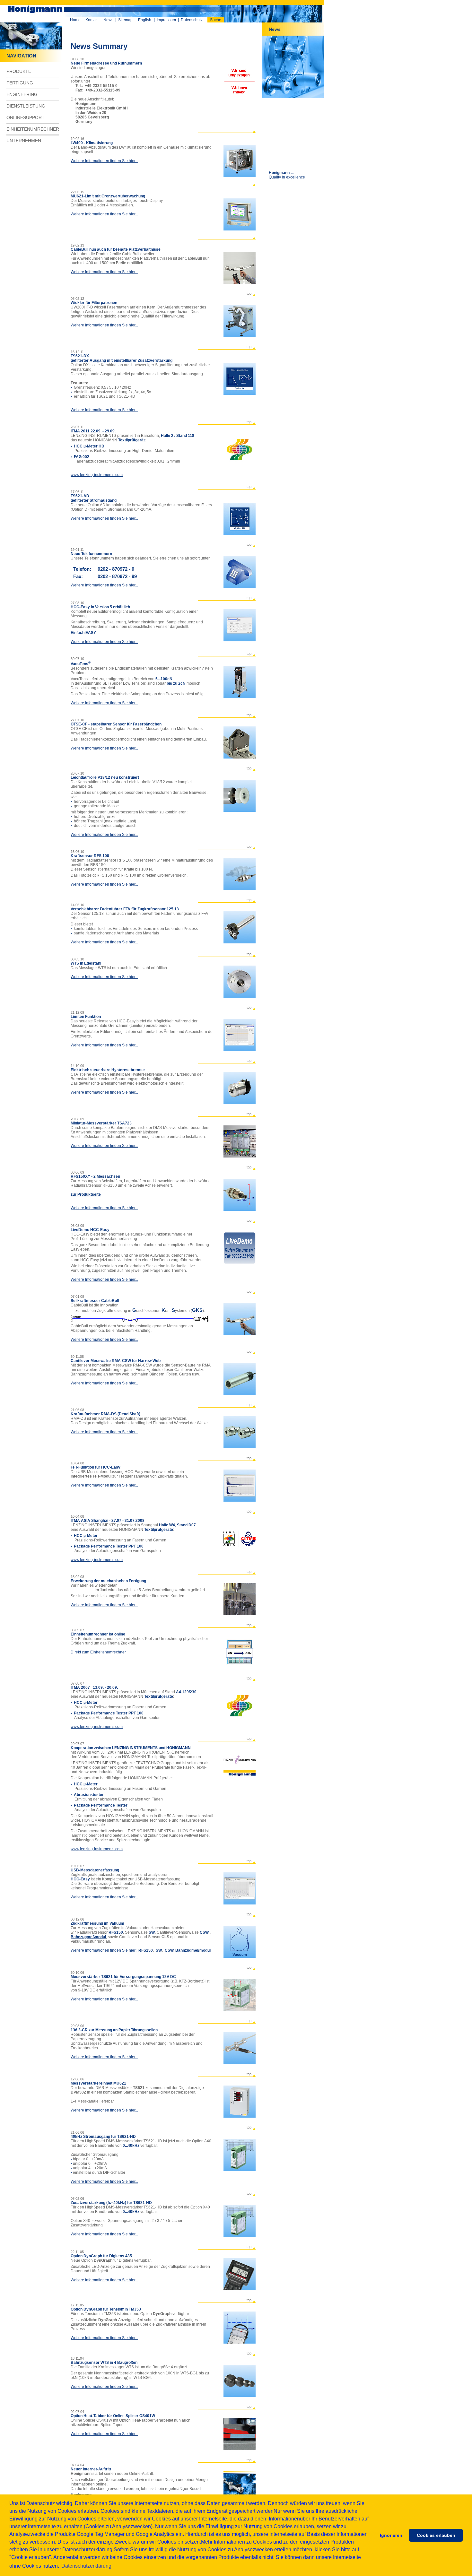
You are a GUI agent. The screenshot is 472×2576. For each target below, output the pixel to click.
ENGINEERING (22, 94)
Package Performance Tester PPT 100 (109, 1546)
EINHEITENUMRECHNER (33, 129)
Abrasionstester (89, 1795)
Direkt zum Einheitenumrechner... (100, 1652)
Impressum (166, 20)
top (249, 293)
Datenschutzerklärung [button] (86, 2566)
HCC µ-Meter (86, 1536)
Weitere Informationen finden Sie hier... (104, 161)
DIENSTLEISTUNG (26, 106)
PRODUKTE (19, 71)
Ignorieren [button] (391, 2535)
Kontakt (92, 20)
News (108, 20)
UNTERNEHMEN (24, 141)
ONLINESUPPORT (26, 117)
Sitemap (125, 20)
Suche (216, 20)
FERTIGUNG (20, 83)
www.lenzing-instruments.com (97, 475)
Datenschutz (192, 20)
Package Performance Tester (101, 1805)
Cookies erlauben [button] (436, 2535)
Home (75, 20)
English (145, 20)
